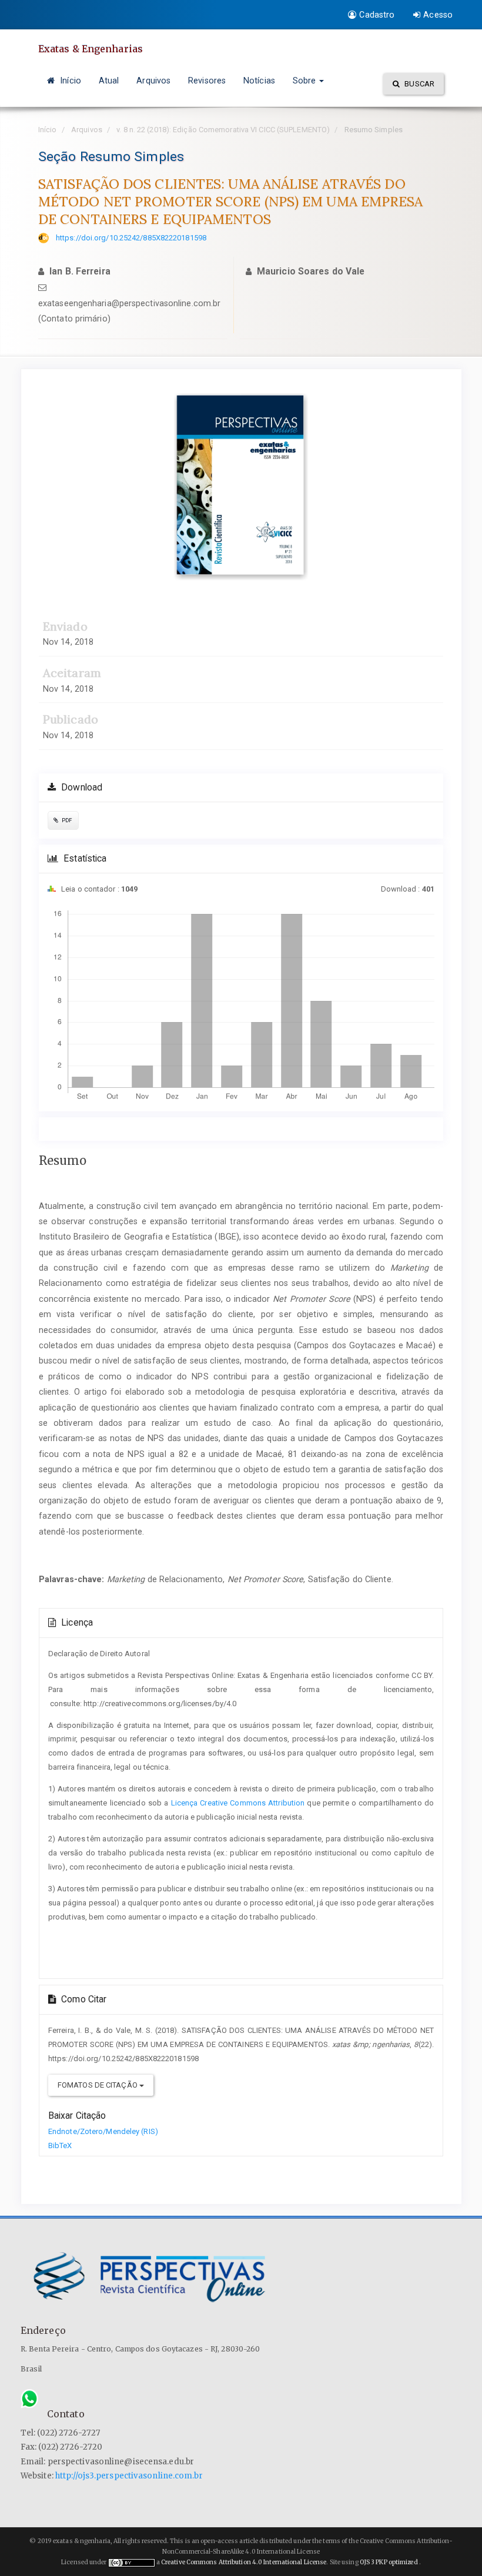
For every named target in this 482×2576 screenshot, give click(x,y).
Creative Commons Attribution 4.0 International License (244, 2562)
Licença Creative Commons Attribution (238, 1803)
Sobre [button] (306, 81)
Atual (109, 81)
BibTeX (60, 2145)
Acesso (438, 15)
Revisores (207, 81)
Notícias (259, 81)
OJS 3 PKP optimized (388, 2562)
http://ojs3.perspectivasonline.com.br (129, 2476)
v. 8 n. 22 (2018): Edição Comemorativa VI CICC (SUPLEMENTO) (223, 130)
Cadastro (377, 15)
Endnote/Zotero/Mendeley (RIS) (103, 2131)
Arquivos (153, 81)
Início (69, 81)
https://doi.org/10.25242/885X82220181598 (131, 238)
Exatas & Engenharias (91, 49)
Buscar (419, 84)
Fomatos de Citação (98, 2085)
